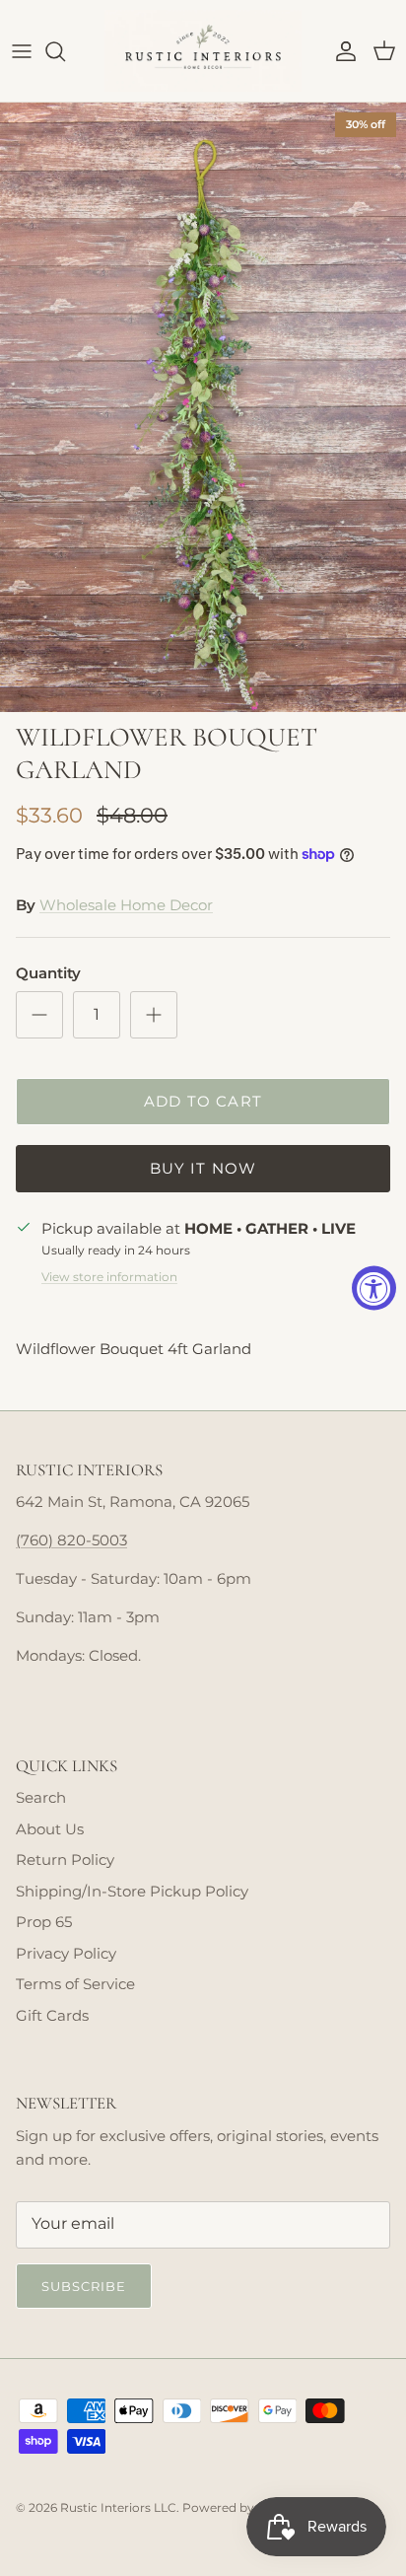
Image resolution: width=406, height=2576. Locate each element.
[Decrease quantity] (39, 1015)
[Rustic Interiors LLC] (203, 51)
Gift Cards (52, 2015)
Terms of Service (75, 1984)
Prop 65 (44, 1922)
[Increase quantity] (154, 1015)
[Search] (65, 51)
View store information (109, 1277)
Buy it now (203, 1168)
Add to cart (203, 1101)
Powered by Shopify (242, 2507)
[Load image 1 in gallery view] (203, 407)
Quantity (48, 973)
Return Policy (65, 1860)
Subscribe (84, 2286)
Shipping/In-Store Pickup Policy (132, 1891)
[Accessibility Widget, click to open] (374, 1288)
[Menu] (22, 51)
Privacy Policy (66, 1953)
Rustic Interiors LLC (118, 2507)
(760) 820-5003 (71, 1540)
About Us (50, 1829)
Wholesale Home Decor (126, 905)
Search (41, 1797)
